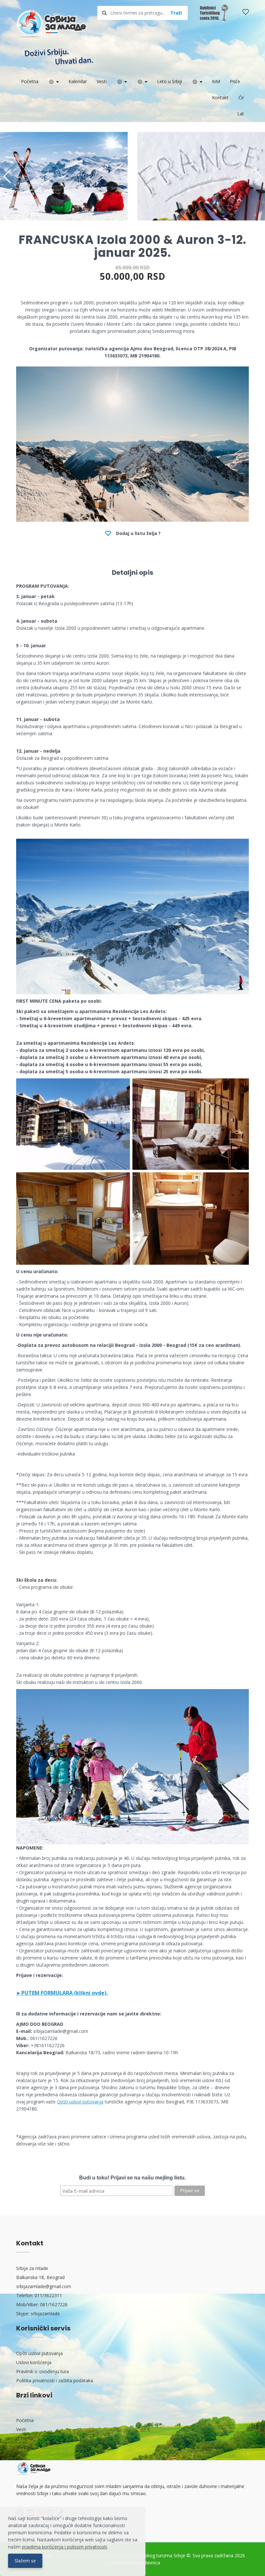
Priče (235, 81)
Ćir (241, 98)
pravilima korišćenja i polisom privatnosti (64, 2547)
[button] (257, 176)
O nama (25, 2438)
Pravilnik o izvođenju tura (42, 2371)
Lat (241, 114)
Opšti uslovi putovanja (80, 2102)
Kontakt (220, 98)
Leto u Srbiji (170, 81)
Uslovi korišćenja (34, 2362)
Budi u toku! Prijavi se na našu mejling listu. (132, 2178)
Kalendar (78, 81)
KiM (216, 81)
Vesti (102, 81)
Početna (30, 81)
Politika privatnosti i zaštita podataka (55, 2380)
